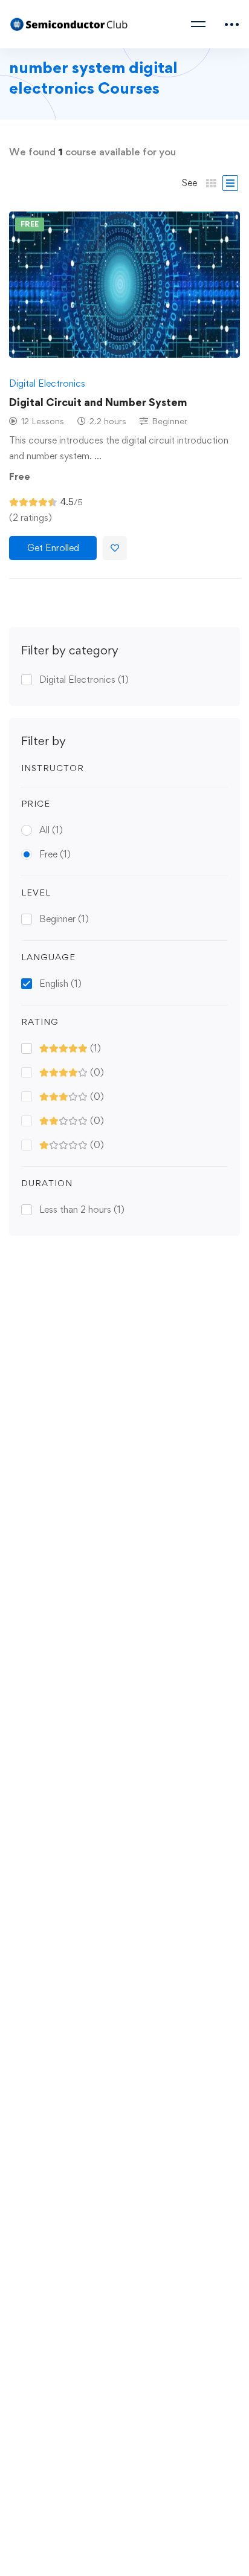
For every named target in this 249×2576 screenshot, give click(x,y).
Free (55, 854)
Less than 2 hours (82, 1209)
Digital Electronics (84, 680)
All (51, 830)
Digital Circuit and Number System (98, 402)
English (60, 983)
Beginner (64, 919)
